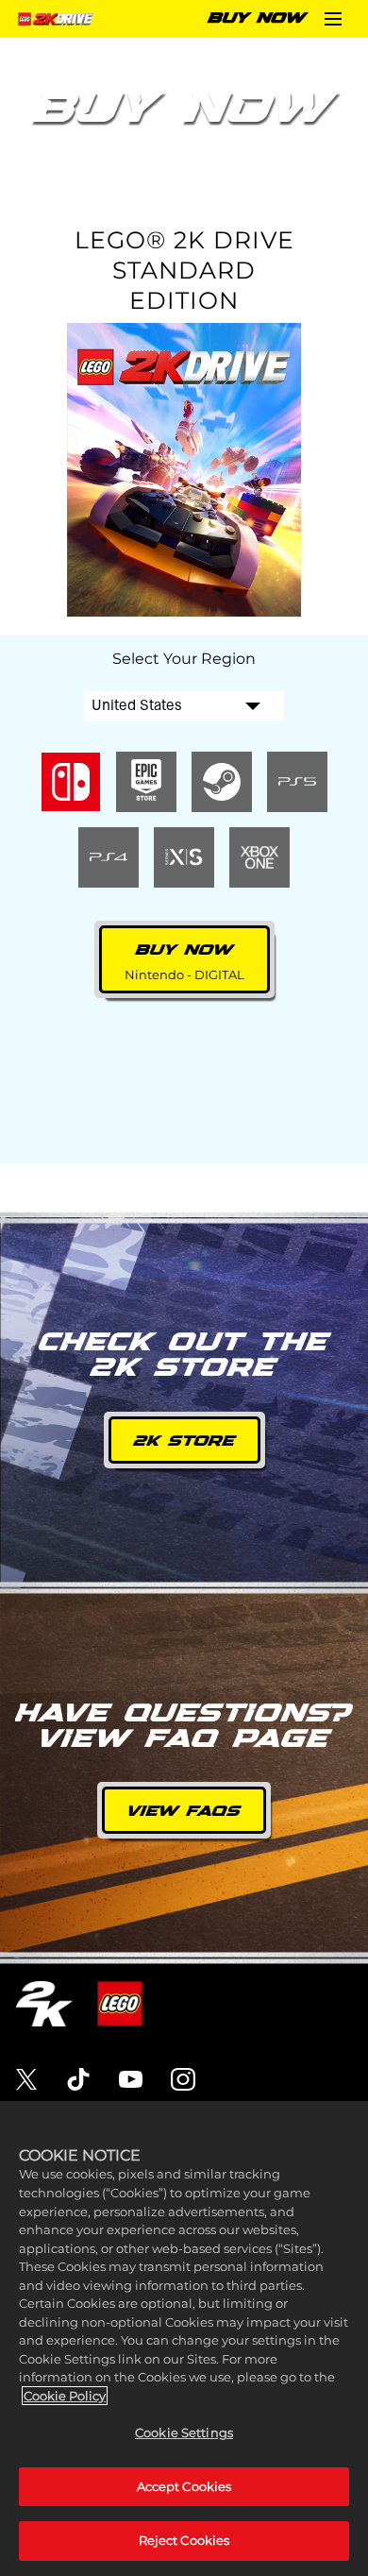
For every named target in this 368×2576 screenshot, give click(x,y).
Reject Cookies (184, 2540)
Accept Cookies (184, 2486)
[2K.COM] (44, 2004)
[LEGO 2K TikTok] (78, 2079)
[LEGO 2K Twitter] (26, 2079)
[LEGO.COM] (120, 2004)
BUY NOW (257, 18)
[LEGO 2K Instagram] (183, 2079)
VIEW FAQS (184, 1812)
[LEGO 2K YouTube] (131, 2079)
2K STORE (184, 1441)
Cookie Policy (65, 2396)
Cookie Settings (184, 2432)
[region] (184, 2339)
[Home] (58, 19)
